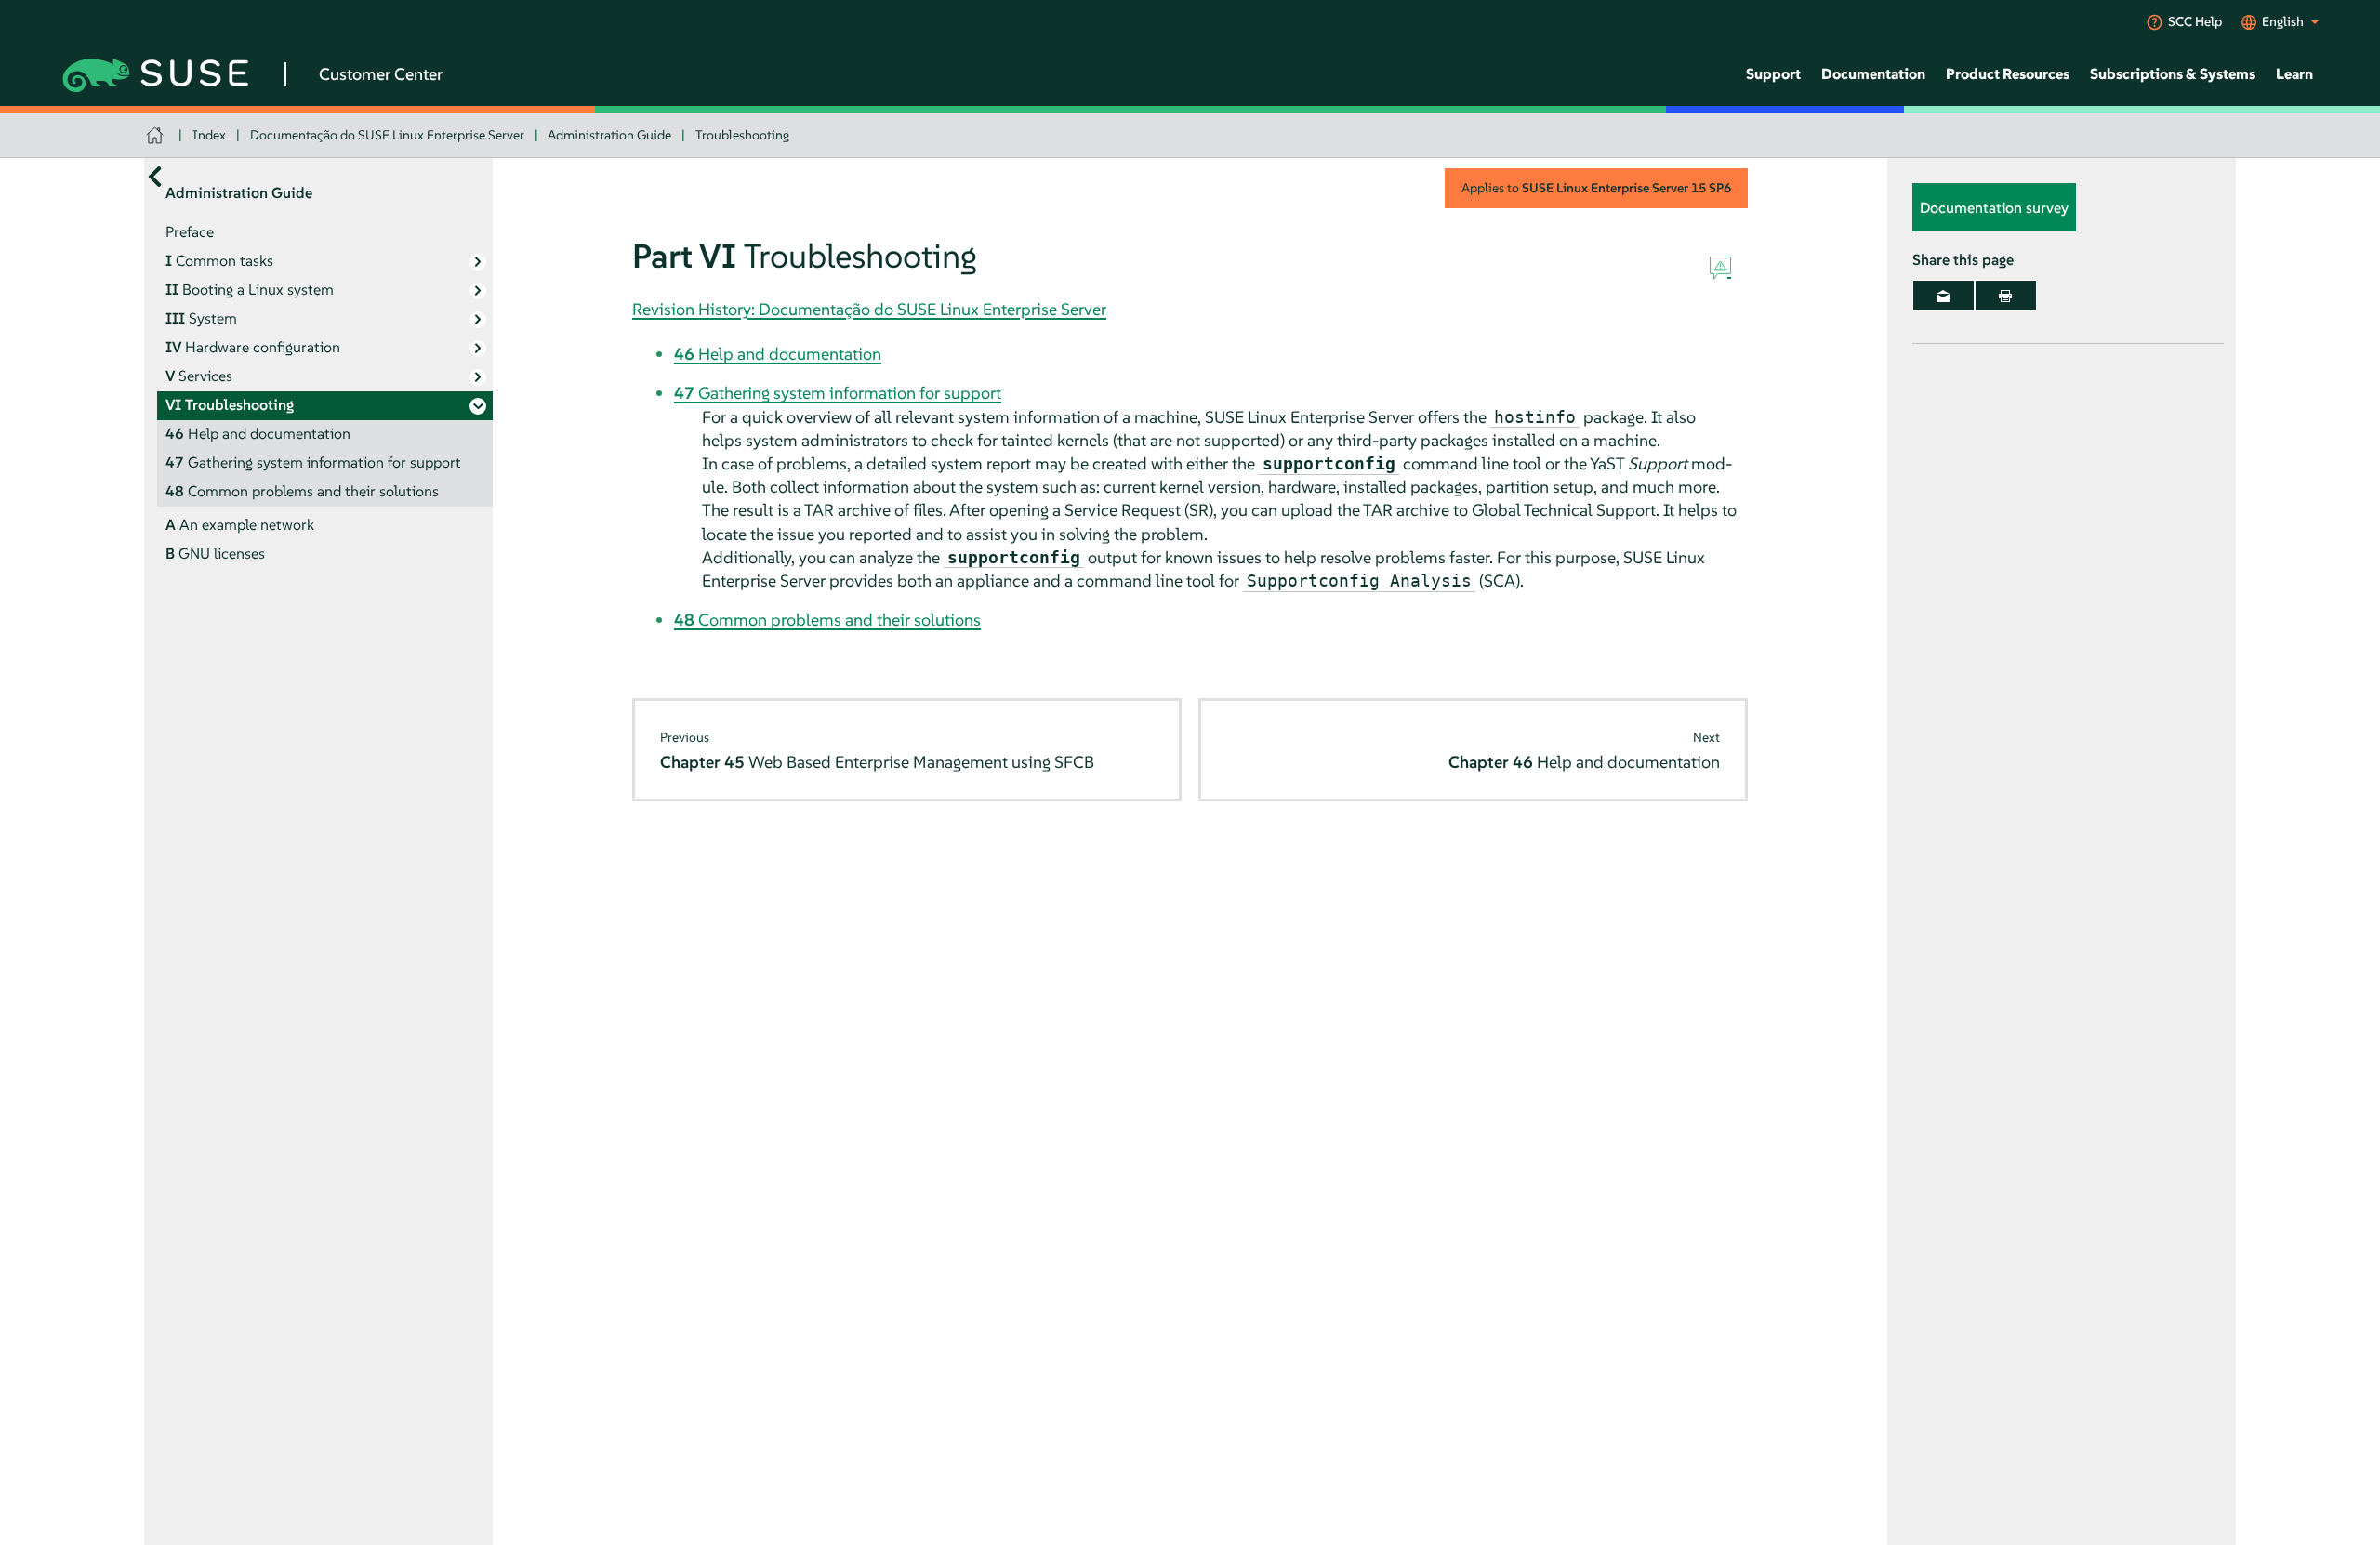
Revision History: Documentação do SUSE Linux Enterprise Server (869, 309)
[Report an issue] (1720, 269)
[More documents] (155, 176)
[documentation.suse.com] (157, 135)
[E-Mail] (1944, 296)
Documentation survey (1994, 207)
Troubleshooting (742, 135)
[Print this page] (2006, 296)
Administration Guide (609, 135)
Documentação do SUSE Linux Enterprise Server (387, 135)
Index (209, 135)
